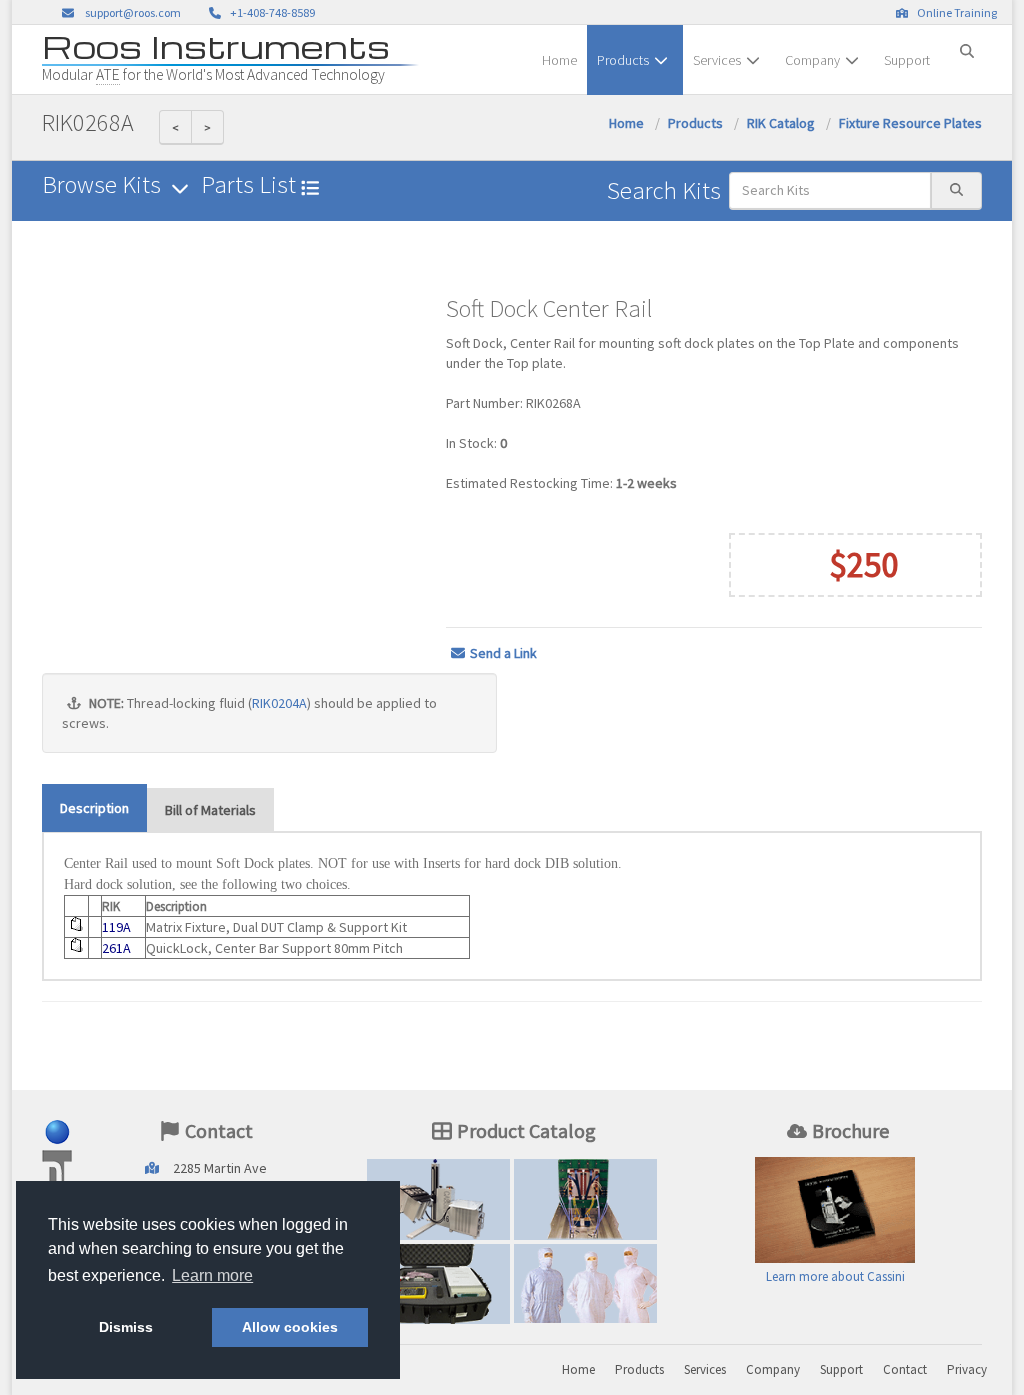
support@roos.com (133, 12)
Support (907, 60)
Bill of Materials (210, 810)
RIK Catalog (781, 123)
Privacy (967, 1369)
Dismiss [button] (126, 1327)
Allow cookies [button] (290, 1327)
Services (717, 60)
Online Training (955, 12)
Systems (438, 1203)
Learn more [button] (212, 1275)
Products (623, 60)
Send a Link (503, 653)
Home (559, 60)
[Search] (967, 43)
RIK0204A (279, 703)
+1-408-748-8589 (270, 12)
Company (812, 60)
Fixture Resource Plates (910, 123)
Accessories (439, 1288)
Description (94, 808)
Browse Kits (104, 184)
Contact (905, 1369)
